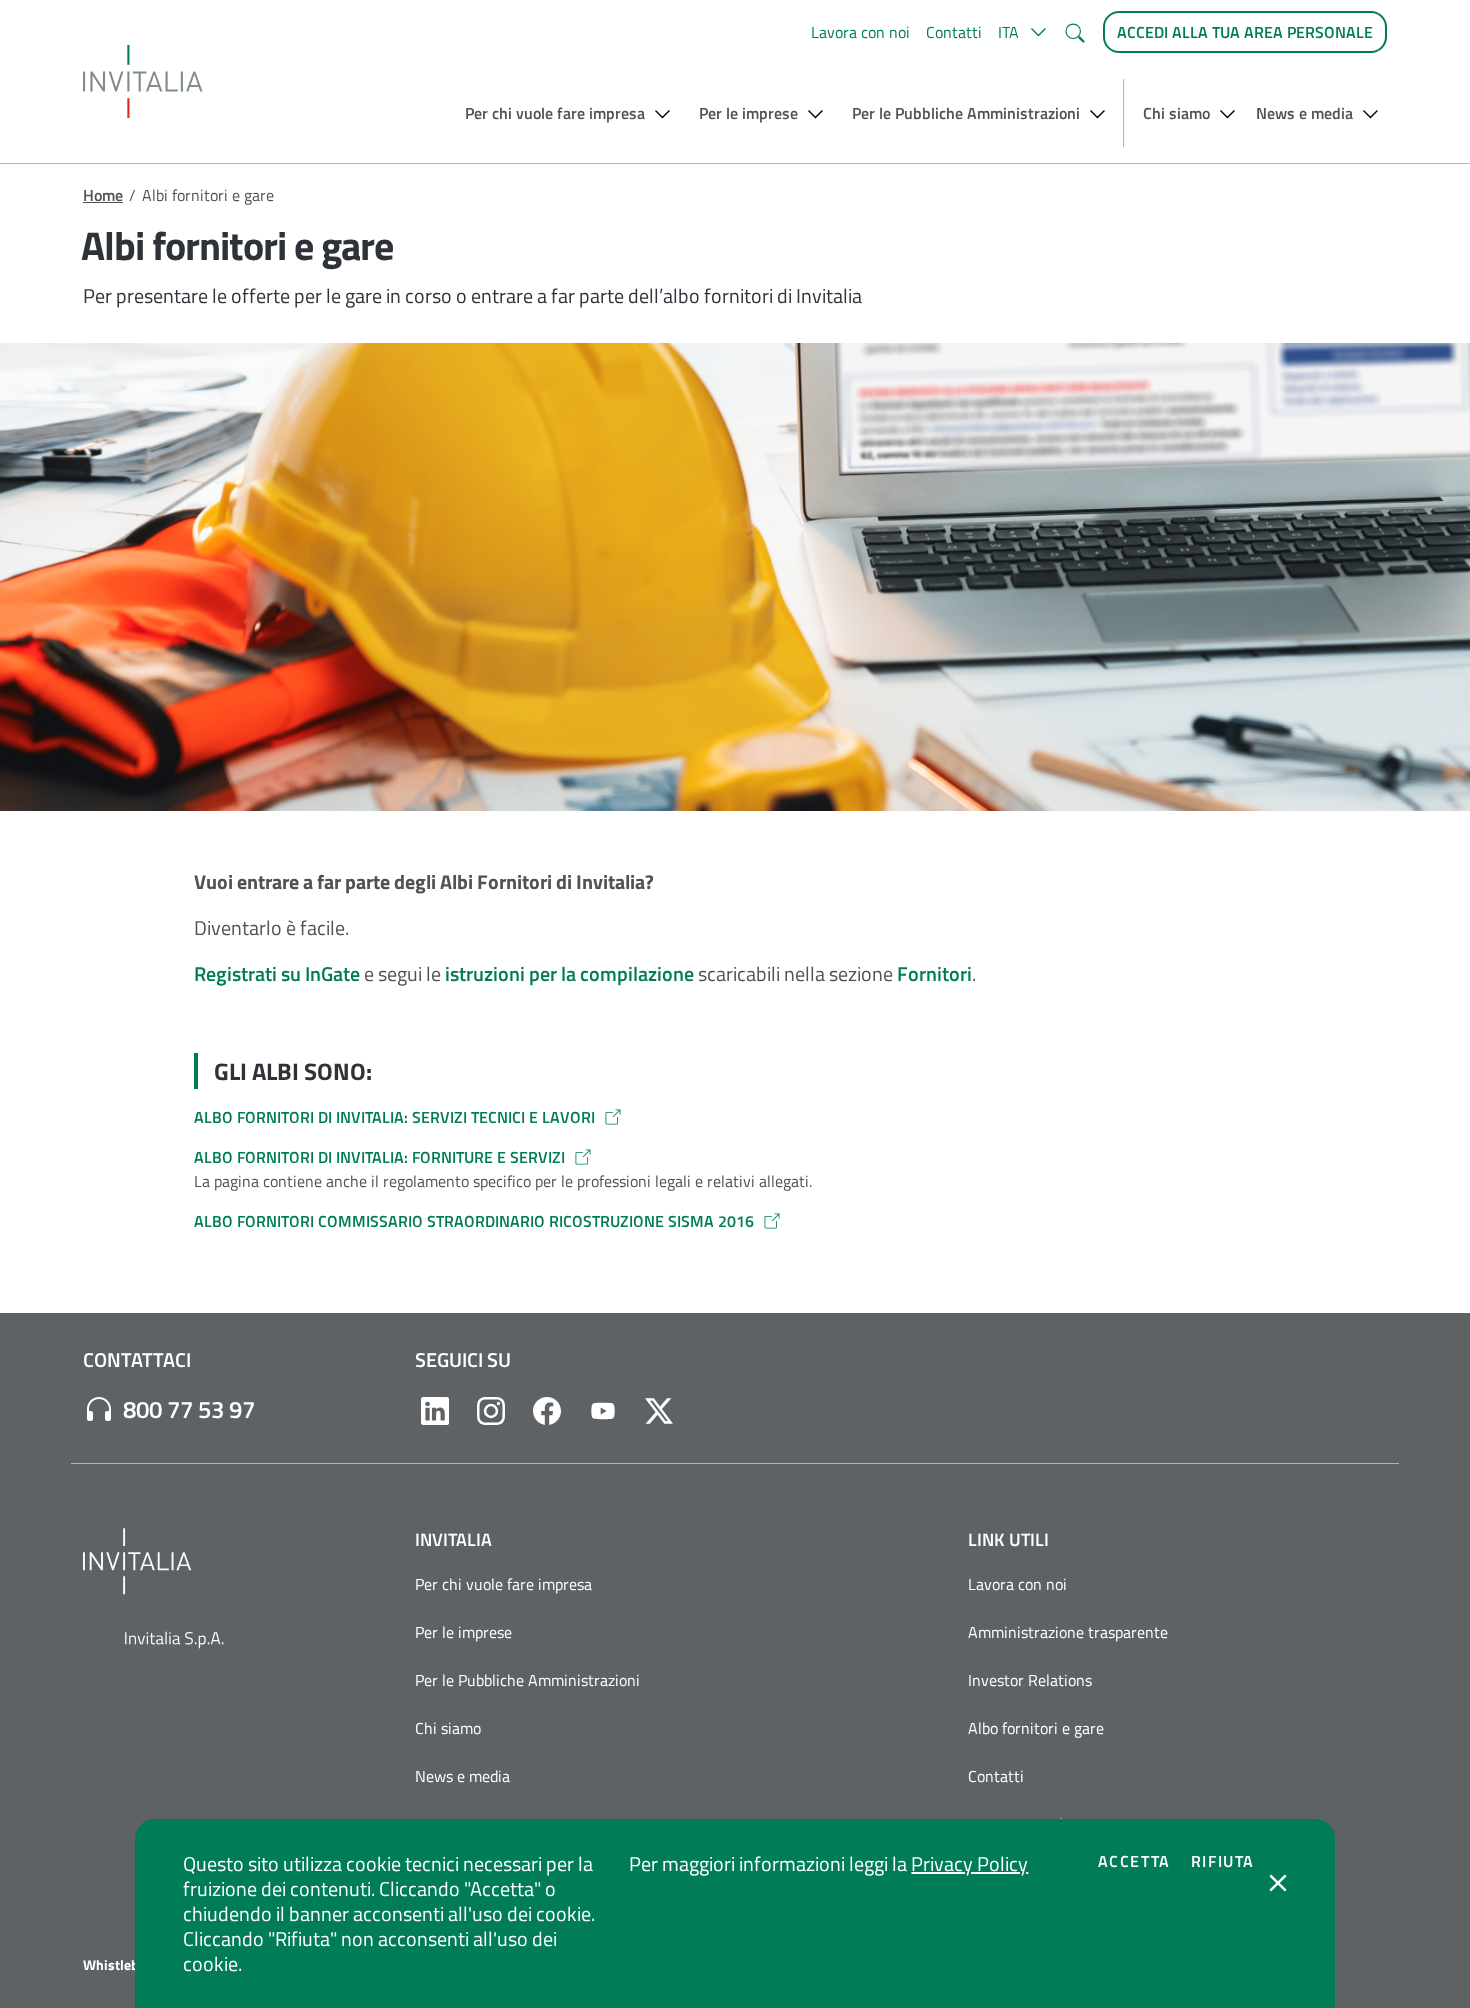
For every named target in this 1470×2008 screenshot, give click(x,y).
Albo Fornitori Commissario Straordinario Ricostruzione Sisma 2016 (474, 1221)
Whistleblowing (131, 1965)
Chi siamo (448, 1728)
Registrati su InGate (277, 973)
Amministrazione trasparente (1068, 1632)
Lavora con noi (860, 32)
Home (103, 195)
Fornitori (934, 973)
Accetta (1134, 1861)
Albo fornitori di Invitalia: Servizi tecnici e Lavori (394, 1117)
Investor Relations (1030, 1680)
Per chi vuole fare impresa (503, 1584)
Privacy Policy (969, 1863)
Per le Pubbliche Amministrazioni (527, 1680)
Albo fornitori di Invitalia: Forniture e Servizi (379, 1157)
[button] (1022, 32)
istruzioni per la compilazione (569, 973)
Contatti (954, 32)
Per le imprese (463, 1632)
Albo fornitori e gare (1036, 1728)
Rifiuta (1223, 1861)
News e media (462, 1776)
